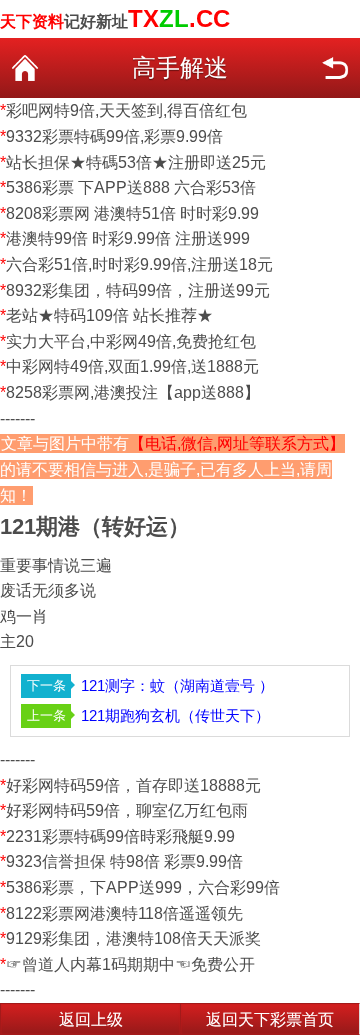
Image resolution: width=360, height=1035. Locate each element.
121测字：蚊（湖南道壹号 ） (177, 685)
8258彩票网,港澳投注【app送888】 (133, 392)
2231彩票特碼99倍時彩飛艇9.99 (120, 836)
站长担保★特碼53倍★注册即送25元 (136, 162)
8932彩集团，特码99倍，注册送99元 (138, 290)
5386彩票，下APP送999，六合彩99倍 (143, 887)
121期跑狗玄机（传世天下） (175, 715)
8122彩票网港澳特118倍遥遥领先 (124, 913)
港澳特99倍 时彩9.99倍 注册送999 (128, 238)
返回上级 (91, 1019)
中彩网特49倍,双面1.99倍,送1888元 (132, 366)
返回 (335, 68)
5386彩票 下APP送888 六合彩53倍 (131, 187)
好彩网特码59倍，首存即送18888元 (133, 785)
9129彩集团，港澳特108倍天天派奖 (133, 938)
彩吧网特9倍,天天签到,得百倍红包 (126, 110)
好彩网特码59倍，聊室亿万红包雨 (127, 810)
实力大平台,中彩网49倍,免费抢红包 (131, 341)
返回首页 (25, 68)
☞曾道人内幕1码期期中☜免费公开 (130, 964)
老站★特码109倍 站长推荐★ (109, 315)
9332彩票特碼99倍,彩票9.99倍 (114, 136)
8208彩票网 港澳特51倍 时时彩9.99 (132, 213)
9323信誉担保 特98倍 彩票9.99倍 (124, 861)
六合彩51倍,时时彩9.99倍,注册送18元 (139, 264)
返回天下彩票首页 (270, 1019)
